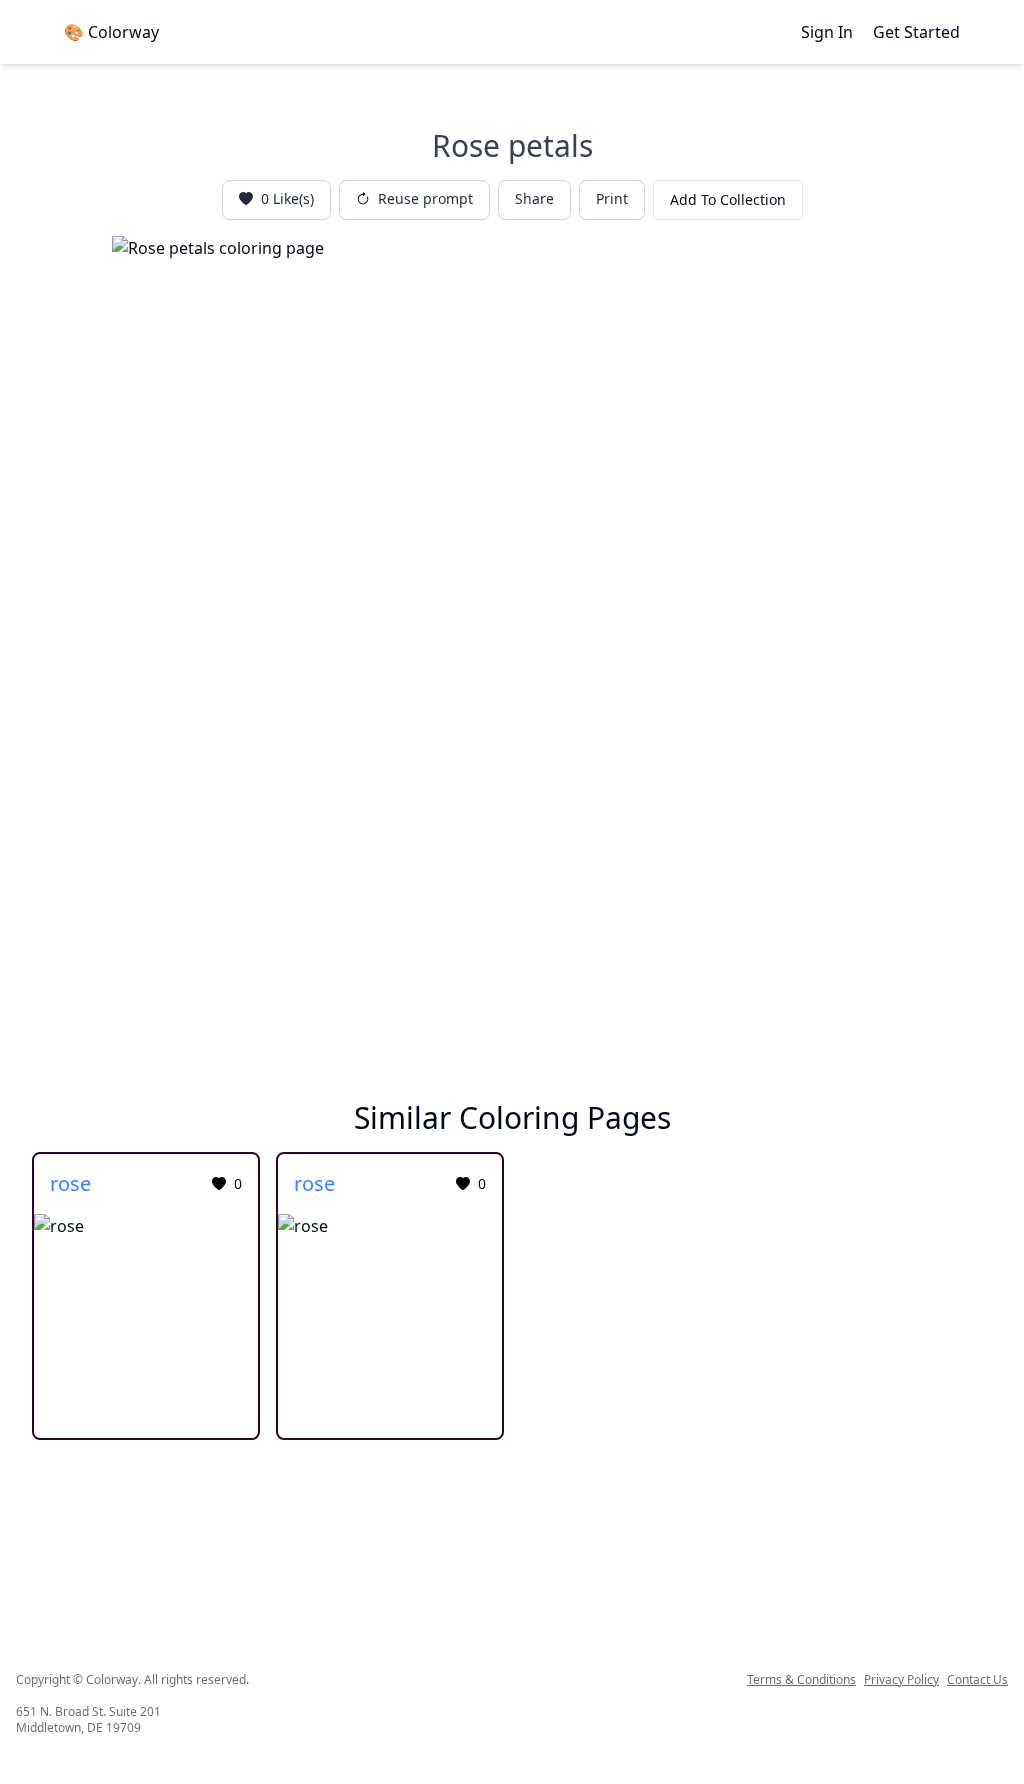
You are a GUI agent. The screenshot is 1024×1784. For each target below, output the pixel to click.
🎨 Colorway (111, 32)
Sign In (827, 32)
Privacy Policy (901, 1680)
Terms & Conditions (801, 1680)
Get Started (916, 32)
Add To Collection (728, 199)
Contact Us (977, 1680)
